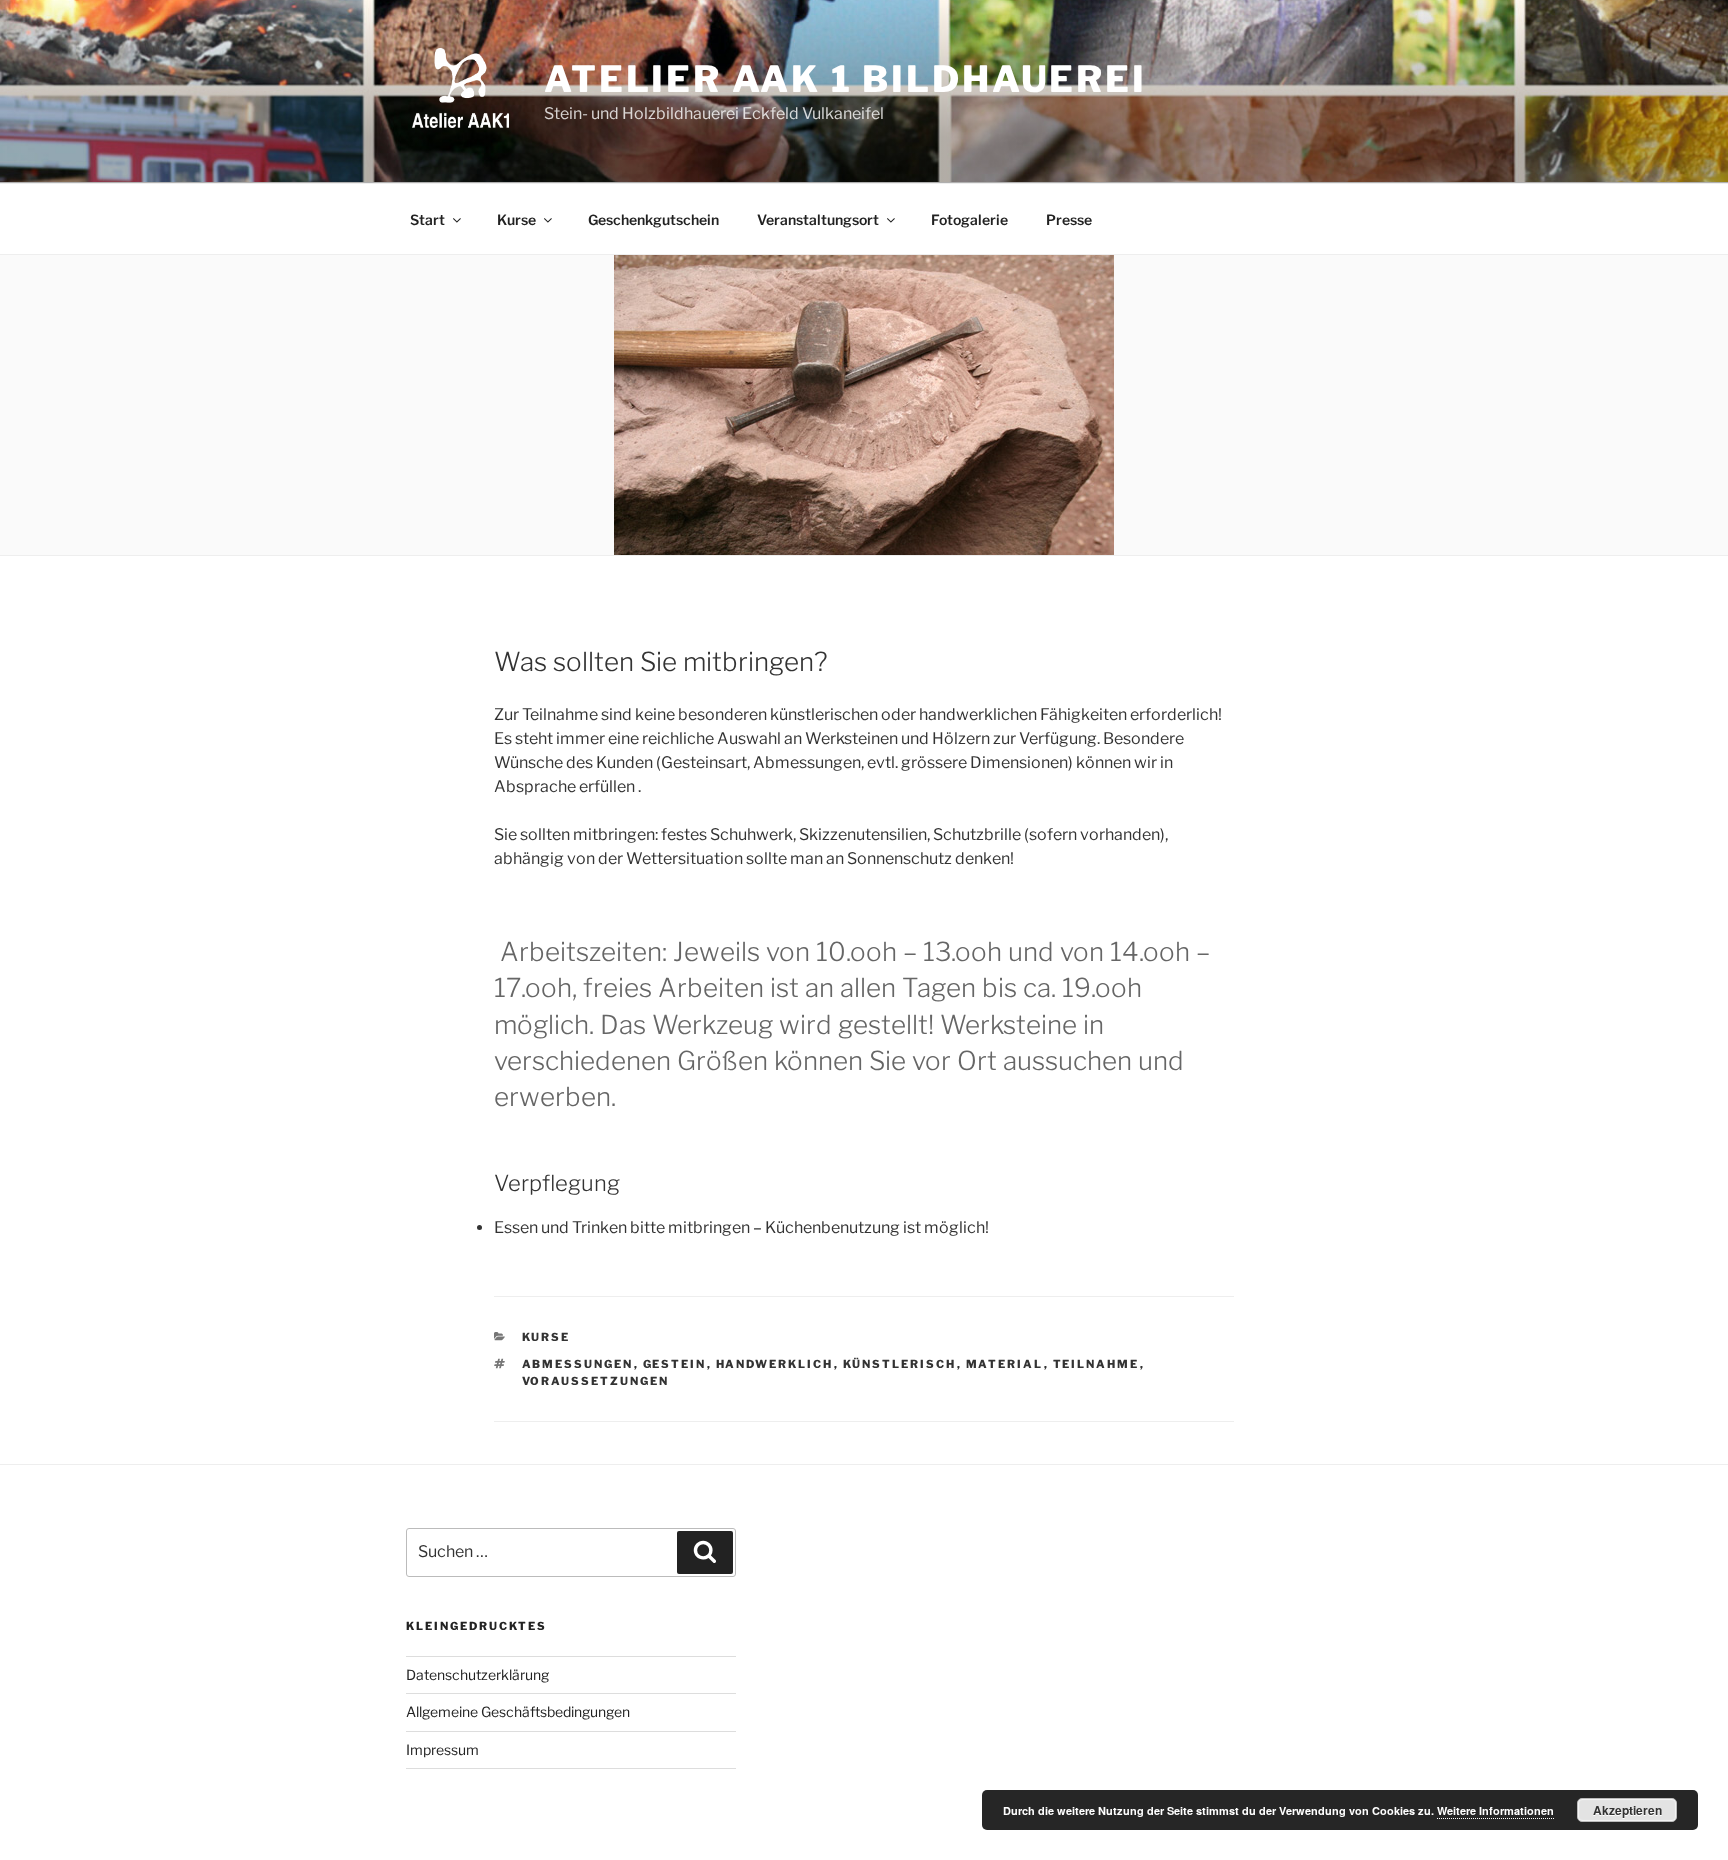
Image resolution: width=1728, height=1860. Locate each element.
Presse (1069, 219)
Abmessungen (578, 1364)
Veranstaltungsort (818, 219)
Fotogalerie (969, 219)
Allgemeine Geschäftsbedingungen (518, 1711)
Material (1005, 1364)
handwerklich (775, 1364)
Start (427, 219)
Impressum (442, 1749)
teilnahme (1096, 1364)
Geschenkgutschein (653, 219)
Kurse (516, 219)
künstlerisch (900, 1364)
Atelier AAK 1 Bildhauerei (845, 79)
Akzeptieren (1627, 1810)
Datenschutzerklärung (477, 1674)
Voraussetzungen (596, 1381)
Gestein (675, 1364)
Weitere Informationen (1495, 1810)
